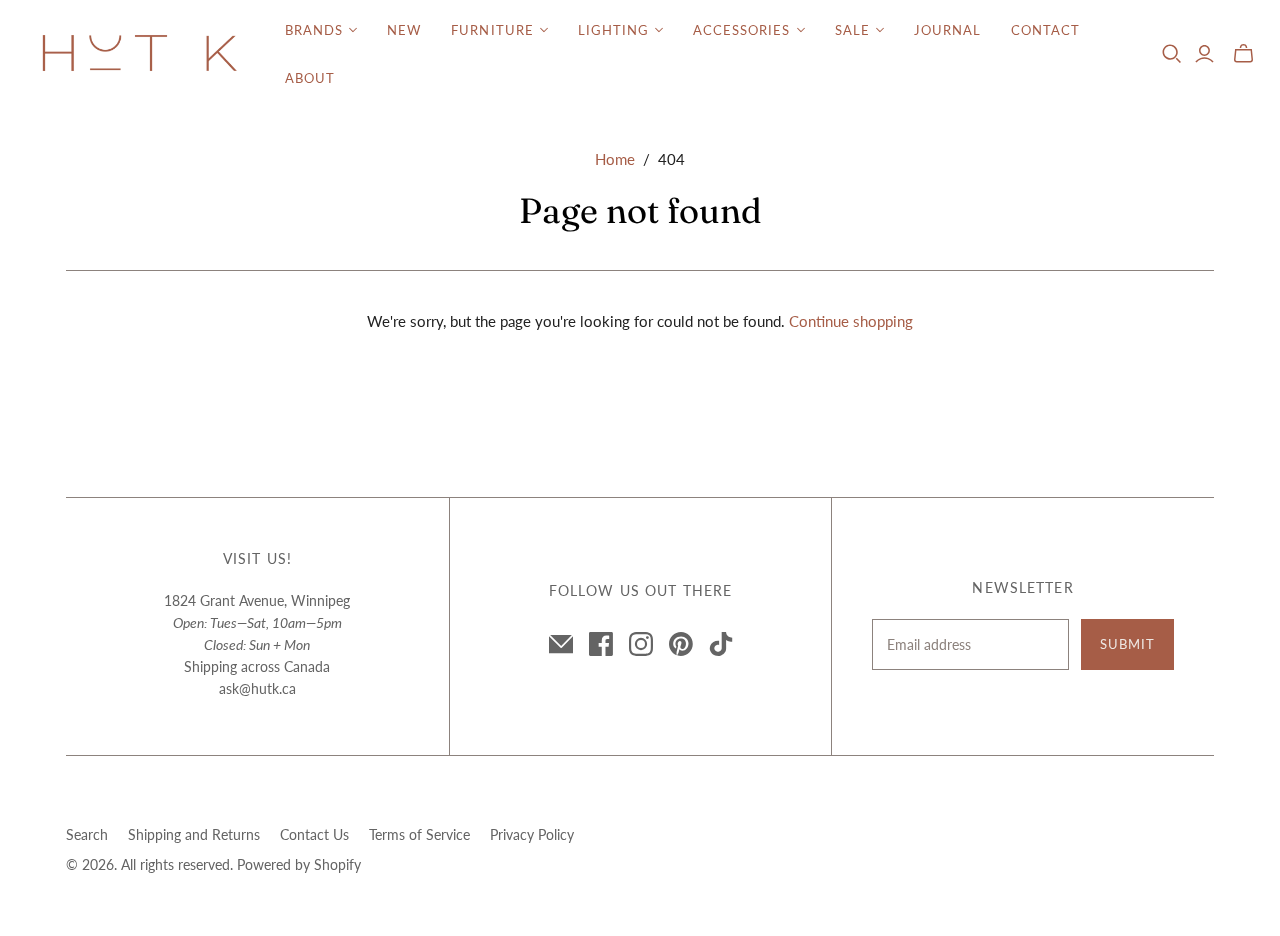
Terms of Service (419, 834)
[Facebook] (601, 644)
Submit (1127, 644)
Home (615, 159)
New (404, 30)
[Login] (1204, 54)
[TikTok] (721, 644)
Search (87, 834)
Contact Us (314, 834)
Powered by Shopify (299, 864)
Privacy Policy (532, 834)
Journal (947, 30)
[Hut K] (140, 54)
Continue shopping (851, 321)
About (310, 78)
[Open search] (1172, 54)
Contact (1045, 30)
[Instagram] (641, 644)
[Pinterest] (681, 644)
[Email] (561, 644)
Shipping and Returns (194, 834)
